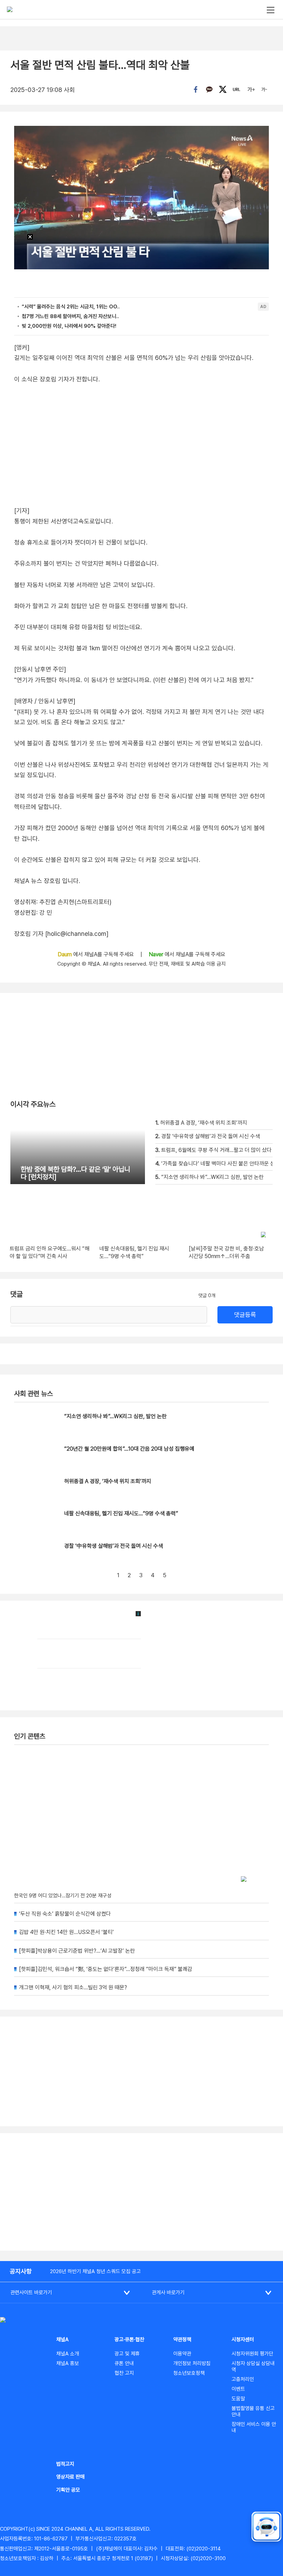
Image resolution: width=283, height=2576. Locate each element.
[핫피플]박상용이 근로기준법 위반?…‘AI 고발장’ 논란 (77, 1951)
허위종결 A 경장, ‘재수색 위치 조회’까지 (108, 1481)
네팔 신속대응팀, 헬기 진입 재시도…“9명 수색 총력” (121, 1513)
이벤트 (238, 2389)
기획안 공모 (68, 2490)
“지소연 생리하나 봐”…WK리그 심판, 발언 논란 (115, 1416)
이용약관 (182, 2354)
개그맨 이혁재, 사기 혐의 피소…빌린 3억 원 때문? (73, 1987)
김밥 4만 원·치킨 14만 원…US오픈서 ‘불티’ (66, 1932)
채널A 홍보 (68, 2363)
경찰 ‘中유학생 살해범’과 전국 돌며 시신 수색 (114, 1546)
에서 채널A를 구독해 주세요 (96, 954)
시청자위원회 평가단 (252, 2354)
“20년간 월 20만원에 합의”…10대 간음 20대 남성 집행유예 (129, 1449)
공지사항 (21, 2271)
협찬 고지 (124, 2373)
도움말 (238, 2399)
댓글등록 (245, 1315)
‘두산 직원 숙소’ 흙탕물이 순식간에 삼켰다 (65, 1914)
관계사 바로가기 (168, 2293)
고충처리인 (243, 2379)
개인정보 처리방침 (192, 2363)
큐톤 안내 (124, 2363)
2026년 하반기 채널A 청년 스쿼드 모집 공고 (95, 2271)
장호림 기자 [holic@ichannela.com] (61, 934)
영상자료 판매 (70, 2477)
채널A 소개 (68, 2354)
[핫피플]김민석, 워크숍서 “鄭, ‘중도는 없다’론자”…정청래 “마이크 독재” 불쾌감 (106, 1969)
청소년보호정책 (189, 2373)
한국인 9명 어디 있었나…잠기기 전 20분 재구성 (63, 1896)
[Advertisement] (141, 2192)
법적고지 (65, 2464)
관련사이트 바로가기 (31, 2293)
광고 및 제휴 (127, 2354)
